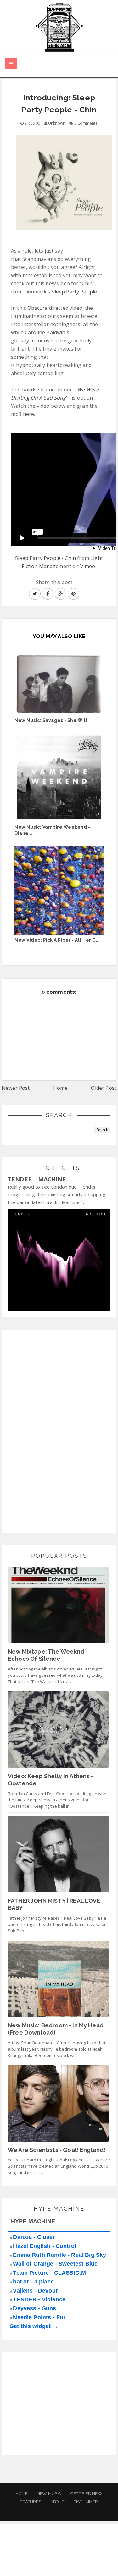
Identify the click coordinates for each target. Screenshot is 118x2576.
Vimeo (88, 566)
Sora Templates (60, 2556)
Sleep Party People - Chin (45, 558)
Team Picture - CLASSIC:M (49, 2273)
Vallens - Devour (35, 2291)
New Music (49, 2494)
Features (30, 2502)
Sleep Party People (74, 292)
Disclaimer (86, 2502)
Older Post (104, 1088)
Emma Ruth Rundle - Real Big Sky (59, 2255)
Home (60, 1088)
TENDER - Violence (39, 2299)
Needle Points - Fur (39, 2317)
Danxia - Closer (34, 2237)
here (29, 414)
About (57, 2502)
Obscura (37, 308)
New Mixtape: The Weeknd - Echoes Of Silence (48, 1655)
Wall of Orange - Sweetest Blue (55, 2264)
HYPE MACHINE (33, 2221)
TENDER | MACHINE (37, 1179)
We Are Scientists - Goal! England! (57, 2150)
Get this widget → (34, 2326)
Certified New (86, 2494)
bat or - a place (33, 2282)
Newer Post (16, 1088)
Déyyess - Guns (34, 2308)
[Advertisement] (55, 1430)
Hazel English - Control (45, 2246)
